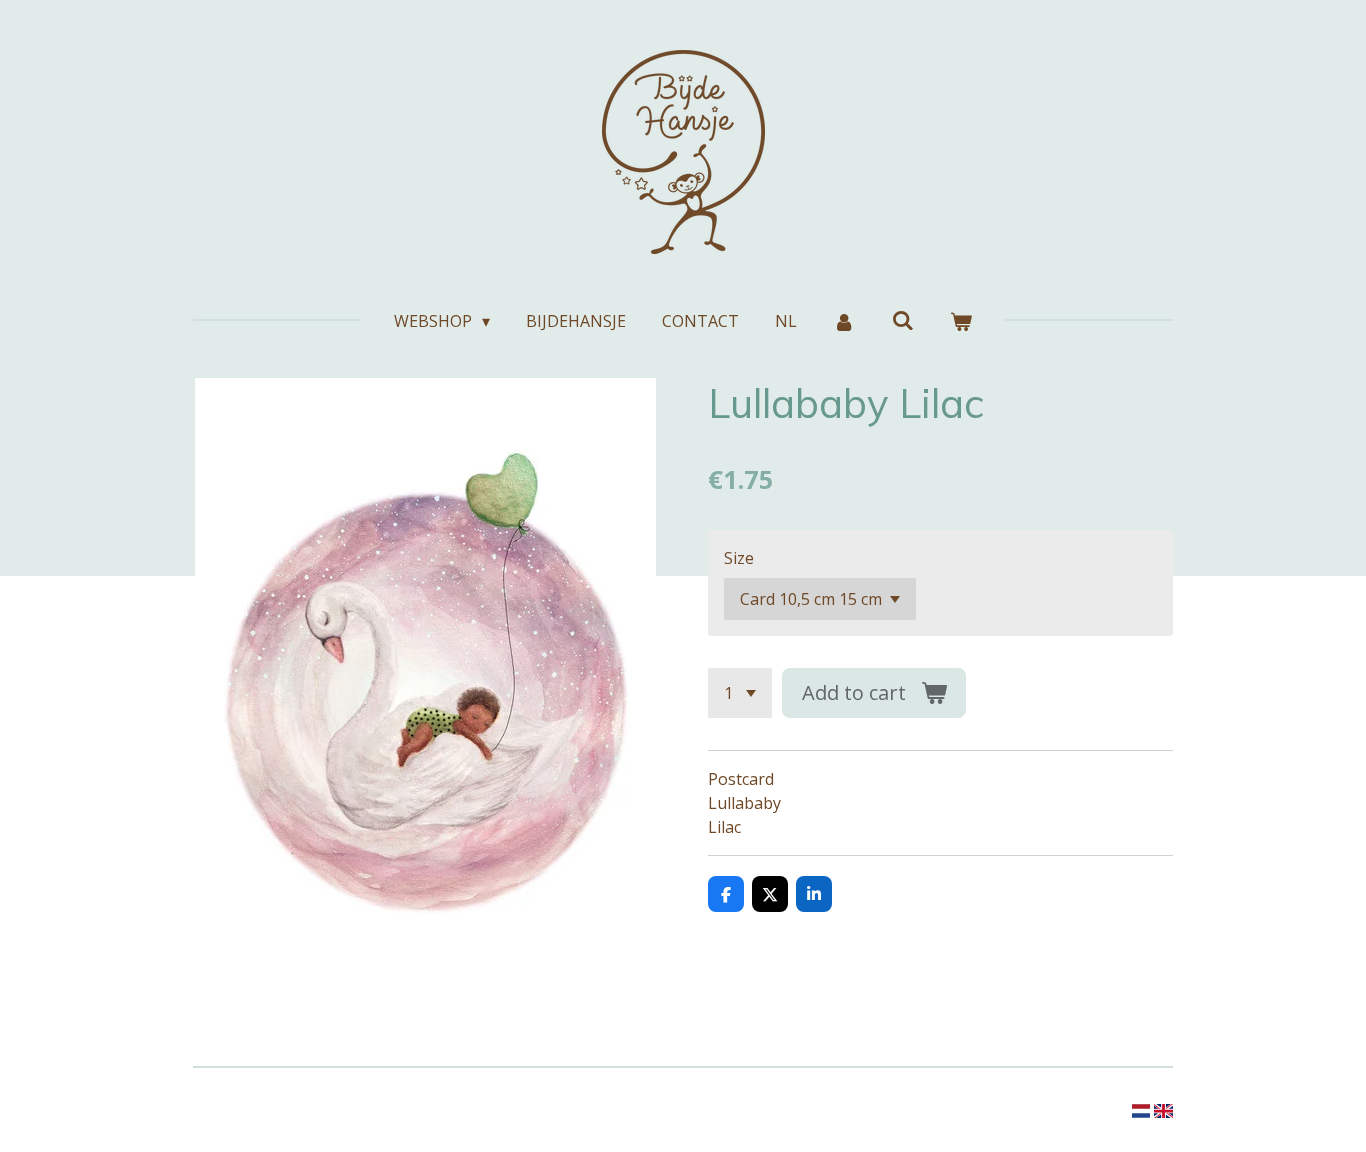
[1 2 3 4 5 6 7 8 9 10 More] (740, 693)
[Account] (844, 321)
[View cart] (961, 321)
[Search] (903, 320)
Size (739, 558)
